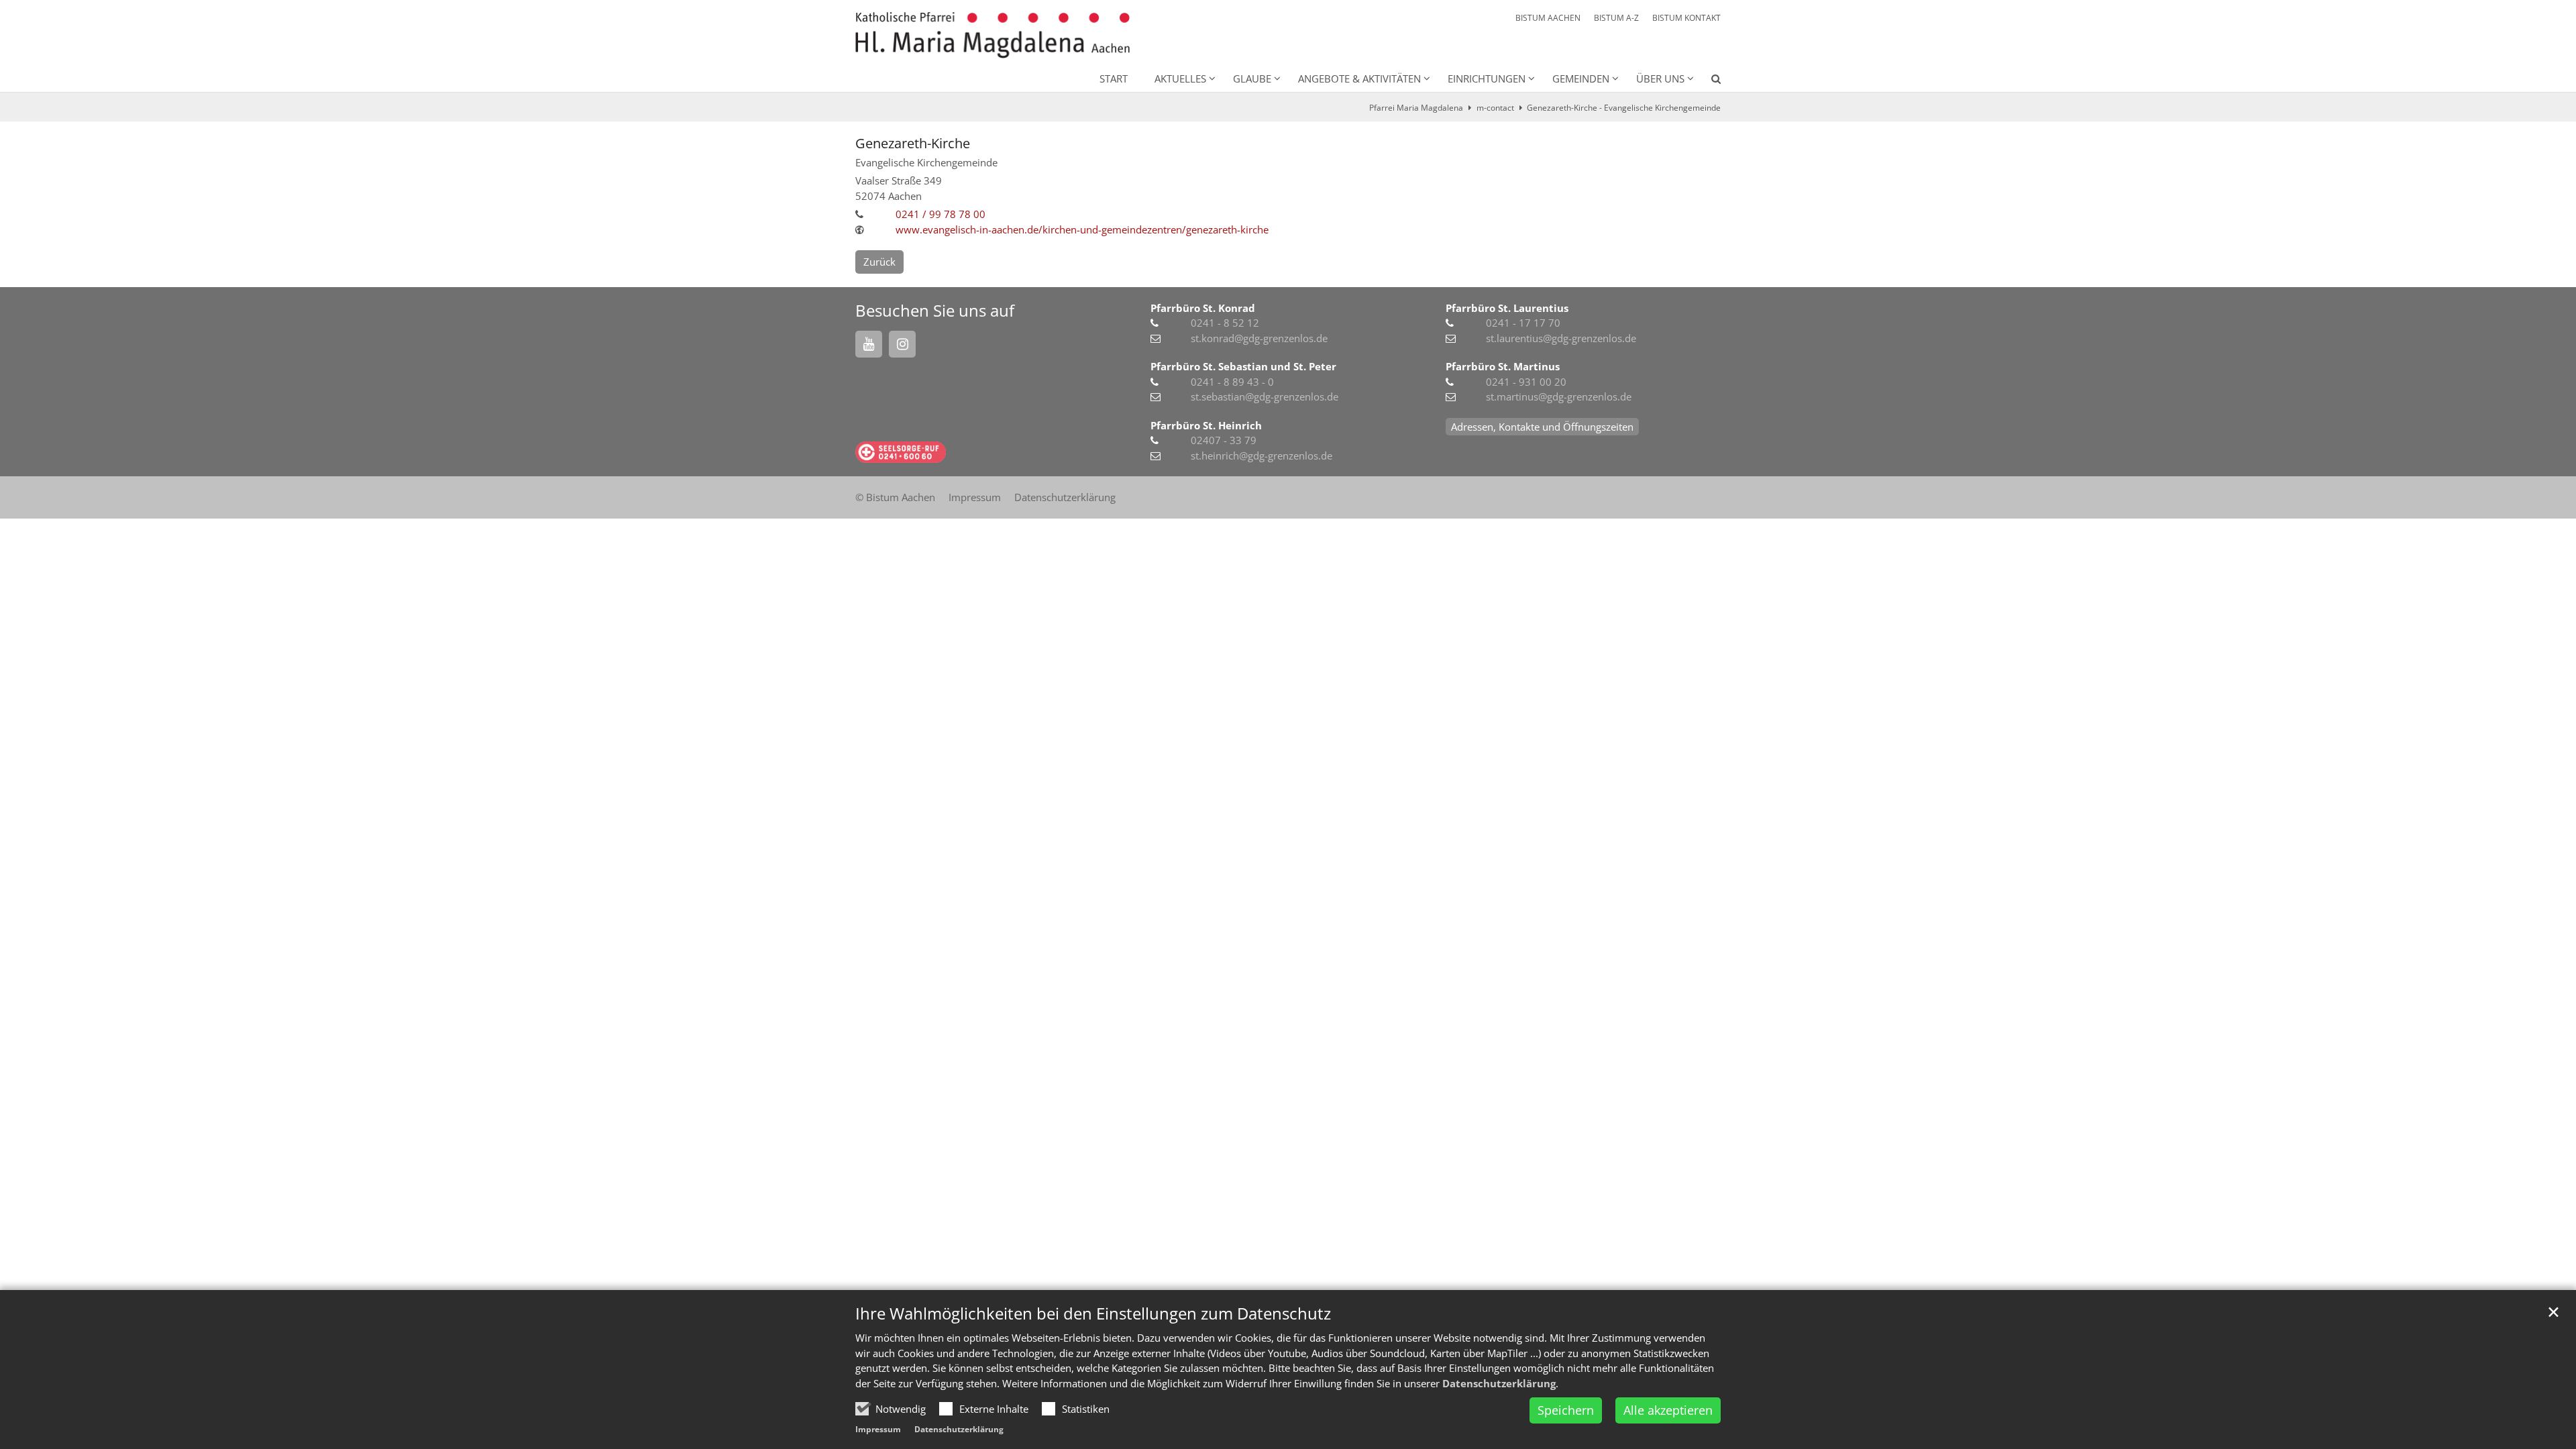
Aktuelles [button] (1180, 78)
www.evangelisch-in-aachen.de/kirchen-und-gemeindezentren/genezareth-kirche (1082, 229)
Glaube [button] (1252, 78)
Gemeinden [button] (1581, 78)
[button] (1707, 81)
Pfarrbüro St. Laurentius (1507, 308)
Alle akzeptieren (1668, 1410)
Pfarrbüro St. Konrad (1203, 308)
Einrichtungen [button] (1487, 78)
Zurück (879, 262)
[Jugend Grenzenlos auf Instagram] (902, 344)
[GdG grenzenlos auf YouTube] (869, 344)
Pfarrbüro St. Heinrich (1206, 425)
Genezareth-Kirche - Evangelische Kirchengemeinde (1624, 108)
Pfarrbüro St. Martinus (1503, 366)
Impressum (878, 1429)
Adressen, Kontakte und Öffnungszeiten (1542, 427)
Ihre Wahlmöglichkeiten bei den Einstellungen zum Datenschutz (1093, 1313)
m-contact (1495, 108)
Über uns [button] (1660, 78)
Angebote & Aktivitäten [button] (1359, 78)
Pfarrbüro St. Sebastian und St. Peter (1243, 366)
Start (1114, 78)
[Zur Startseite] (992, 35)
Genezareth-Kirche (913, 143)
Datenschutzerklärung (1499, 1383)
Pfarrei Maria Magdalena (1416, 108)
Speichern (1566, 1410)
